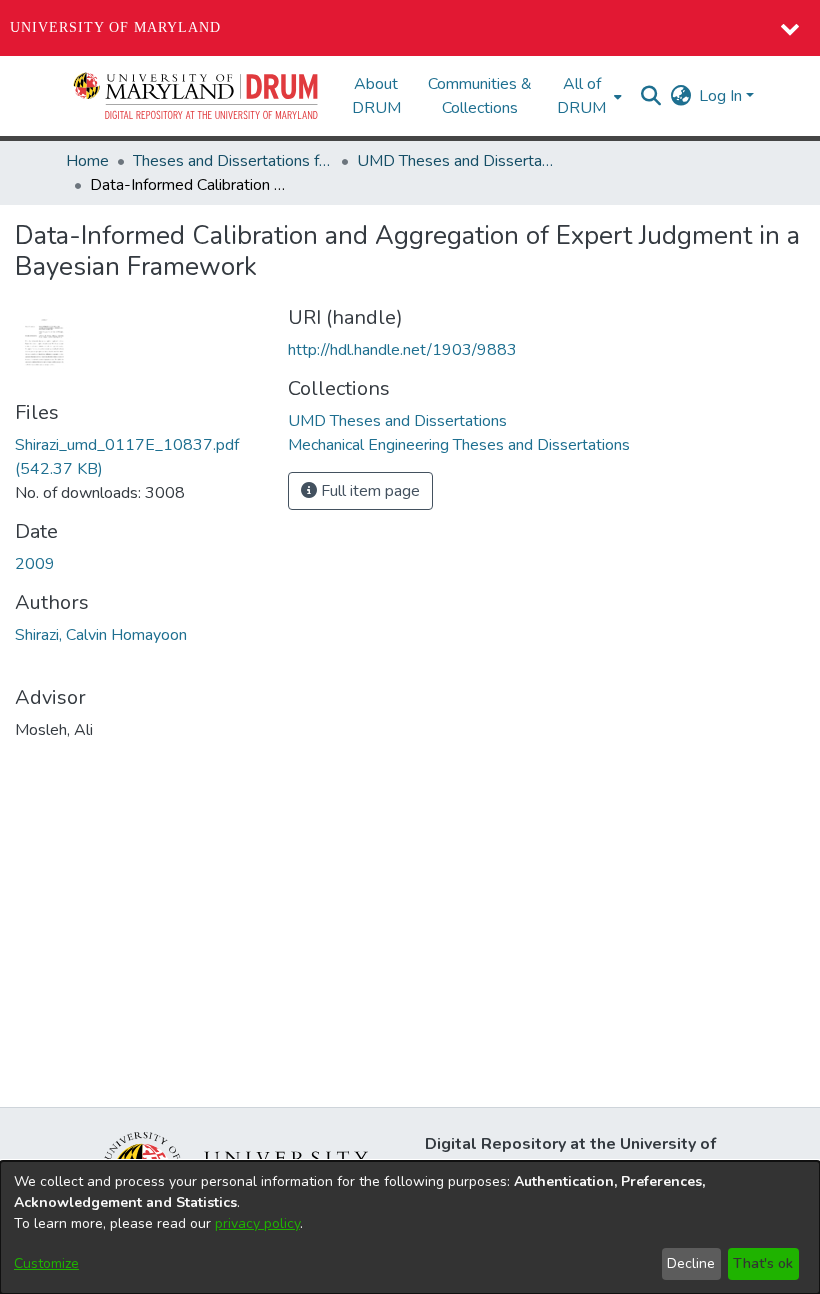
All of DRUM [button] (581, 96)
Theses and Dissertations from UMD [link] (233, 161)
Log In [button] (722, 96)
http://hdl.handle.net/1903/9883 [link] (402, 350)
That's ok (763, 1263)
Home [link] (87, 161)
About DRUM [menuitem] (376, 96)
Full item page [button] (368, 491)
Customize (46, 1263)
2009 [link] (35, 564)
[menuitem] (587, 96)
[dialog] (410, 1227)
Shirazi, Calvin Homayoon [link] (101, 635)
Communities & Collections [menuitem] (480, 96)
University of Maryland (115, 27)
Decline (691, 1263)
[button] (197, 96)
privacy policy (257, 1223)
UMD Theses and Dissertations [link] (457, 161)
